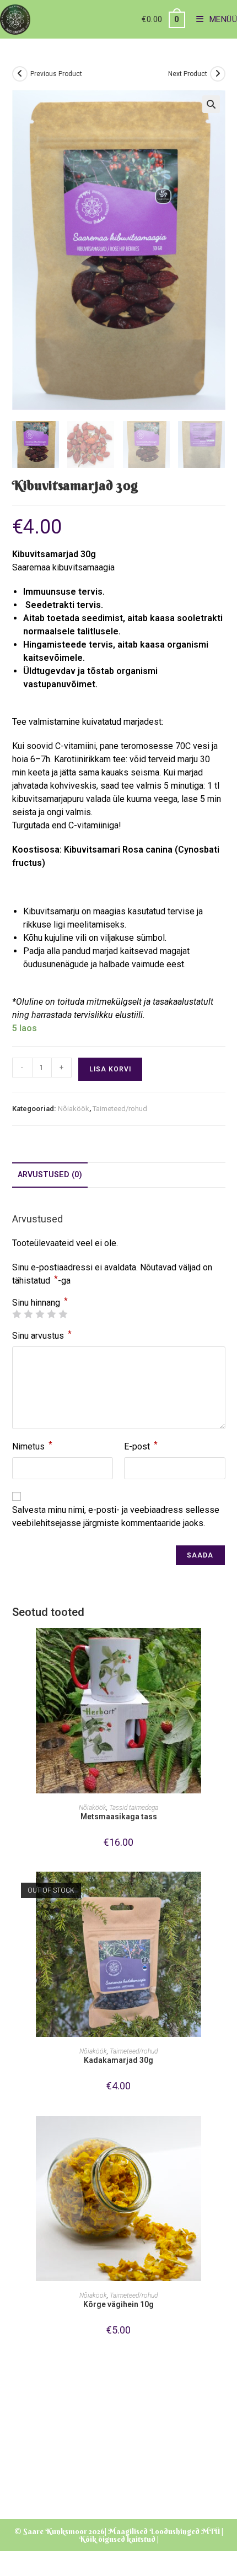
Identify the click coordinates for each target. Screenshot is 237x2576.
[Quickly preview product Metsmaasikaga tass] (222, 1647)
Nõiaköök (74, 1109)
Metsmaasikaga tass (119, 1817)
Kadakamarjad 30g (118, 2060)
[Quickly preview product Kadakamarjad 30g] (222, 1891)
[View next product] (218, 74)
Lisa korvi (110, 1069)
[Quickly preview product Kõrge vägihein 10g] (222, 2135)
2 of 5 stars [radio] (28, 1314)
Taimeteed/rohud (120, 1109)
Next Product (188, 74)
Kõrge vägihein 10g (118, 2304)
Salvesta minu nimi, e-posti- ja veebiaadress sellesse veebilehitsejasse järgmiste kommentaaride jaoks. (116, 1516)
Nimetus (32, 1446)
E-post (141, 1446)
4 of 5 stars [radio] (51, 1314)
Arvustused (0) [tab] (50, 1175)
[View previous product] (20, 74)
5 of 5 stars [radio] (63, 1314)
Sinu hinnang (40, 1303)
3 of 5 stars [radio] (40, 1314)
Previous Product (56, 74)
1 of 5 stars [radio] (17, 1314)
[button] (211, 104)
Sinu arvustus (42, 1335)
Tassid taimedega (134, 1808)
